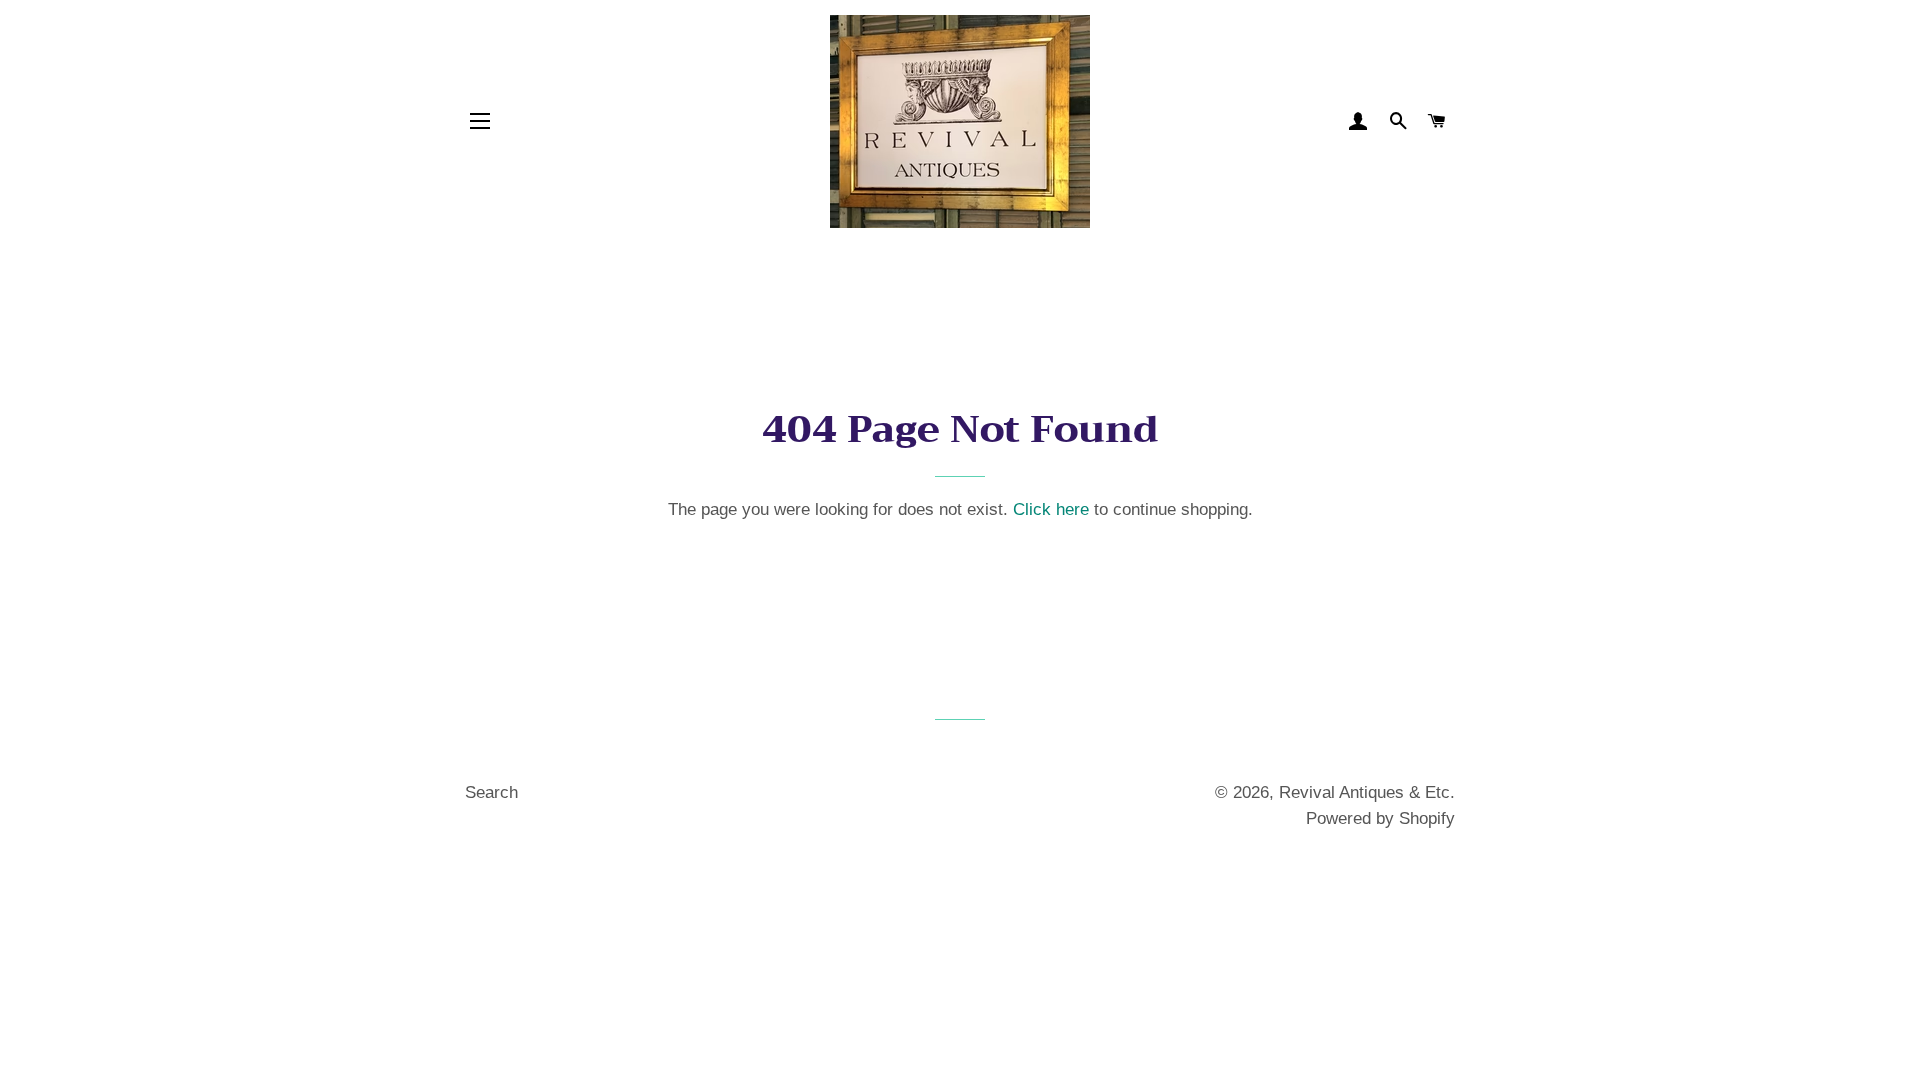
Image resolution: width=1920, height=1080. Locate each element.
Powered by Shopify (1380, 818)
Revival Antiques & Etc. (1367, 792)
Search (491, 792)
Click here (1051, 509)
